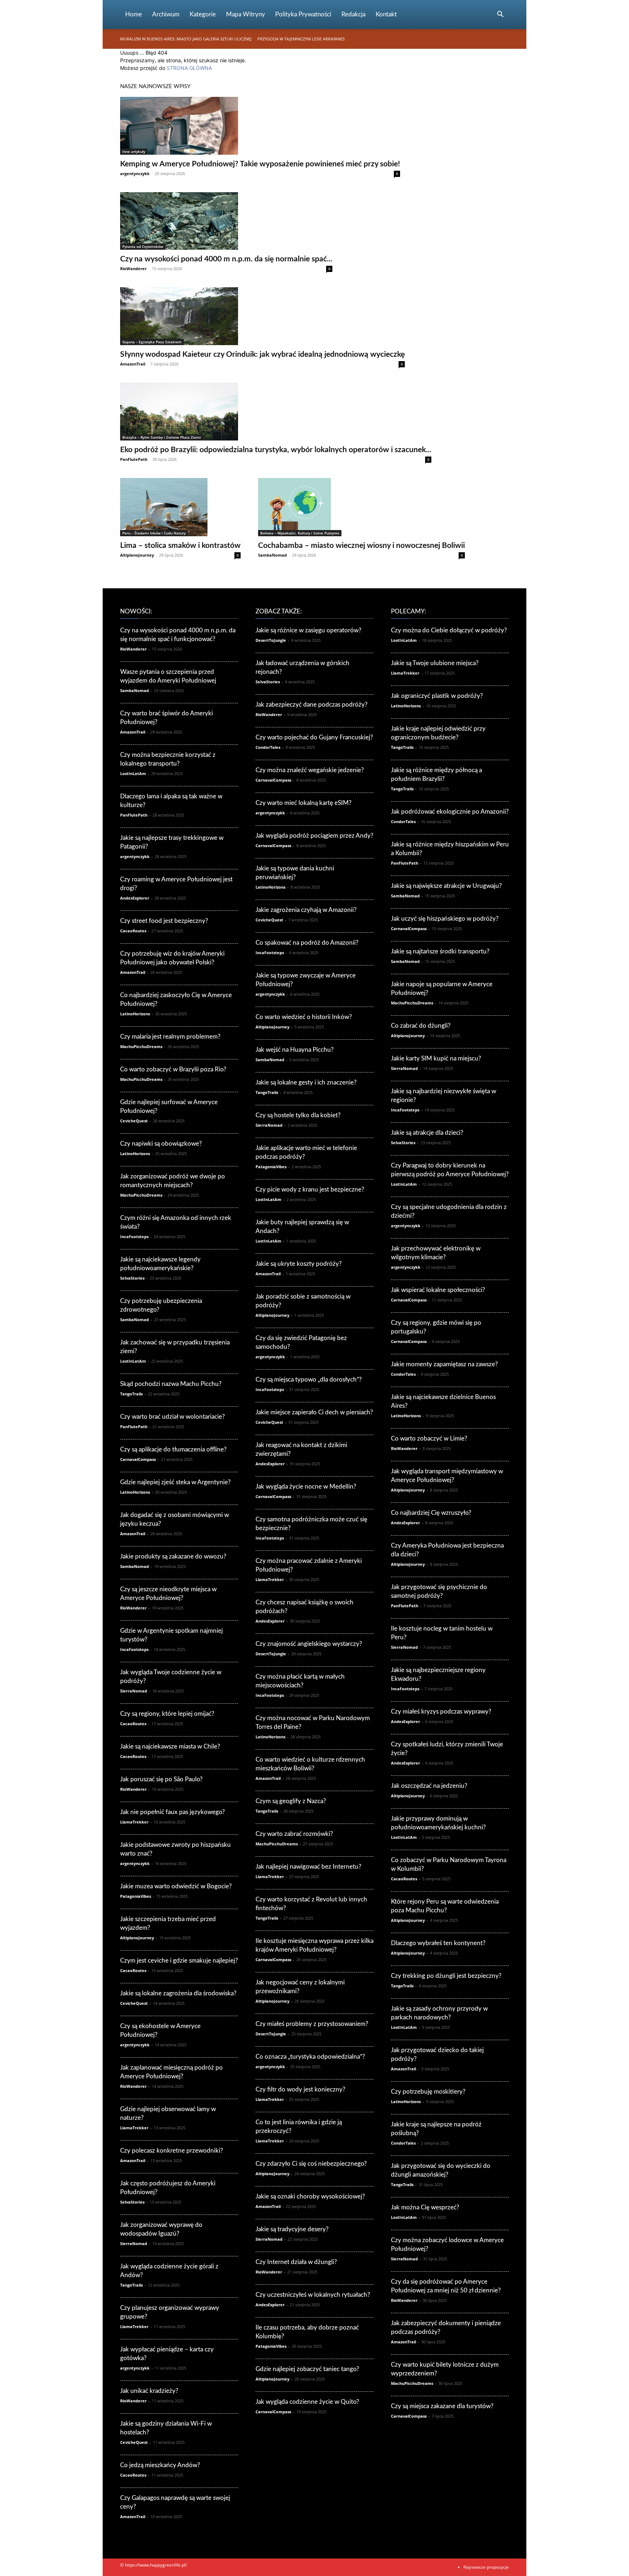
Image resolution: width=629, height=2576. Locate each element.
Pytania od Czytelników (143, 246)
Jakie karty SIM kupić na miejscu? (436, 1058)
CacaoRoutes (133, 931)
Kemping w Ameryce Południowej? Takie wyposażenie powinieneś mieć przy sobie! (260, 164)
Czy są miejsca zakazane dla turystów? (442, 2406)
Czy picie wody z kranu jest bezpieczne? (310, 1190)
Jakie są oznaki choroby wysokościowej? (310, 2196)
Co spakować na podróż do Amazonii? (307, 943)
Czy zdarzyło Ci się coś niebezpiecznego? (311, 2164)
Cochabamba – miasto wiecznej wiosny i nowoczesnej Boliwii (361, 546)
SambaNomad (272, 555)
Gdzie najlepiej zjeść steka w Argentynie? (175, 1482)
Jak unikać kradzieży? (149, 2391)
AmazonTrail (133, 364)
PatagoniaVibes (136, 1896)
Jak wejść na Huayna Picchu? (295, 1050)
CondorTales (268, 747)
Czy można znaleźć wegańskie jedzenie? (310, 770)
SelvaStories (132, 1278)
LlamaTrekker (134, 1822)
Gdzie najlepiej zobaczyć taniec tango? (307, 2369)
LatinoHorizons (135, 1014)
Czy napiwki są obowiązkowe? (161, 1144)
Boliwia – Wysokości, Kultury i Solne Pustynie (300, 533)
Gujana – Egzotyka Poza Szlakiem (152, 342)
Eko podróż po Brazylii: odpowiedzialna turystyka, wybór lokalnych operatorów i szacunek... (276, 450)
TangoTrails (131, 1394)
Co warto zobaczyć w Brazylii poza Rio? (173, 1069)
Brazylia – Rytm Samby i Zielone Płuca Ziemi (162, 437)
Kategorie (203, 14)
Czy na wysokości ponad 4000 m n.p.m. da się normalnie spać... (226, 259)
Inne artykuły (134, 151)
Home (134, 14)
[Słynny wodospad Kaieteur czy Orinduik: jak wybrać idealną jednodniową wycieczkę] (262, 316)
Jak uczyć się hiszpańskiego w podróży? (445, 919)
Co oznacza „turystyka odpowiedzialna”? (310, 2057)
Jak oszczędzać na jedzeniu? (429, 1786)
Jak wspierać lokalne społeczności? (438, 1290)
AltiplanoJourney (137, 555)
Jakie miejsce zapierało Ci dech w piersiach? (314, 1412)
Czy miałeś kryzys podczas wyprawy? (441, 1712)
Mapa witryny (246, 14)
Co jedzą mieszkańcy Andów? (160, 2465)
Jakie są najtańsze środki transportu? (440, 951)
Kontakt (386, 14)
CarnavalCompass (138, 1459)
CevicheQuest (134, 1121)
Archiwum (166, 14)
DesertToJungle (271, 640)
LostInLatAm (133, 773)
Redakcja (353, 14)
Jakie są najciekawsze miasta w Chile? (170, 1747)
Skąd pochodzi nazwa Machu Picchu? (171, 1384)
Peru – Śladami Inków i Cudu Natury (154, 533)
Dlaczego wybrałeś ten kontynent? (438, 1943)
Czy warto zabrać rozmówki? (294, 1834)
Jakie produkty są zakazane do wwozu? (173, 1556)
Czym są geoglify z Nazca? (291, 1801)
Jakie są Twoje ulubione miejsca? (435, 663)
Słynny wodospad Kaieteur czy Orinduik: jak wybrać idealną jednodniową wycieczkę (262, 354)
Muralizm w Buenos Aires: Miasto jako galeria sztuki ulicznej (186, 39)
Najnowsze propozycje (486, 2567)
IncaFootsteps (134, 1236)
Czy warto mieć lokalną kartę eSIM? (304, 803)
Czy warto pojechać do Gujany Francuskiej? (314, 737)
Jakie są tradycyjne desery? (292, 2229)
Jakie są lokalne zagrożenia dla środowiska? (178, 1993)
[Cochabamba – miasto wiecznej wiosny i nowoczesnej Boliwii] (361, 507)
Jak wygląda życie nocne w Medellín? (306, 1487)
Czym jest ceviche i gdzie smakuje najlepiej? (179, 1961)
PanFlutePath (134, 459)
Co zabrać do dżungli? (421, 1026)
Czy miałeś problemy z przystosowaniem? (312, 2024)
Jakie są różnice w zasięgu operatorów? (308, 630)
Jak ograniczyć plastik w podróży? (437, 696)
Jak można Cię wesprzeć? (425, 2207)
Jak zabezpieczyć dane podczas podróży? (312, 705)
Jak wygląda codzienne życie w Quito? (307, 2402)
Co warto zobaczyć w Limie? (429, 1439)
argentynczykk (135, 173)
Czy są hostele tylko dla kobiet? (298, 1115)
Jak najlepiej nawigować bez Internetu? (308, 1867)
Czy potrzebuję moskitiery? (428, 2092)
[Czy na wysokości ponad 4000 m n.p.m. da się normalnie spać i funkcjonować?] (226, 221)
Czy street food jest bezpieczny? (164, 921)
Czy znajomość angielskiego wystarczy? (309, 1644)
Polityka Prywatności (303, 14)
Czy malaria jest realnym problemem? (170, 1037)
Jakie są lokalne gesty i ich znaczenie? (306, 1082)
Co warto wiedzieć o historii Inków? (304, 1017)
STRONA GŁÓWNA (189, 68)
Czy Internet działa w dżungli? (296, 2262)
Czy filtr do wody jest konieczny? (300, 2089)
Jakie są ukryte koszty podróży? (299, 1264)
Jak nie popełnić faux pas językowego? (173, 1812)
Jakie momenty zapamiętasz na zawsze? (444, 1364)
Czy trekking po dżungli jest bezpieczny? (446, 1976)
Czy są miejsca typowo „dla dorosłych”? (309, 1380)
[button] (500, 15)
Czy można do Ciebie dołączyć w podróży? (449, 630)
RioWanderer (133, 268)
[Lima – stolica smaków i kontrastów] (180, 507)
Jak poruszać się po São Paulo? (161, 1779)
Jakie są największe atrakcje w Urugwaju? (446, 886)
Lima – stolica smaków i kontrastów (180, 546)
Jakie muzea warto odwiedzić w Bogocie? (176, 1886)
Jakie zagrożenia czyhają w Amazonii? (306, 910)
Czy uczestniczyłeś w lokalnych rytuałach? (313, 2295)
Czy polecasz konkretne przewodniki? (172, 2151)
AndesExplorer (135, 898)
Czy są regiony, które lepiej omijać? (167, 1714)
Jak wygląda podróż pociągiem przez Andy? (314, 836)
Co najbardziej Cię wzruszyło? (431, 1513)
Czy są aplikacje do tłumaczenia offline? (173, 1449)
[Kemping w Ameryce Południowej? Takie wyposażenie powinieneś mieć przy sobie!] (260, 126)
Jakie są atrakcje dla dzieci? (427, 1133)
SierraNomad (134, 1691)
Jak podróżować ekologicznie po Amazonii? (450, 812)
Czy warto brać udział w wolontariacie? (173, 1417)
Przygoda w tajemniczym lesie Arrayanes (301, 39)
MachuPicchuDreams (141, 1046)
